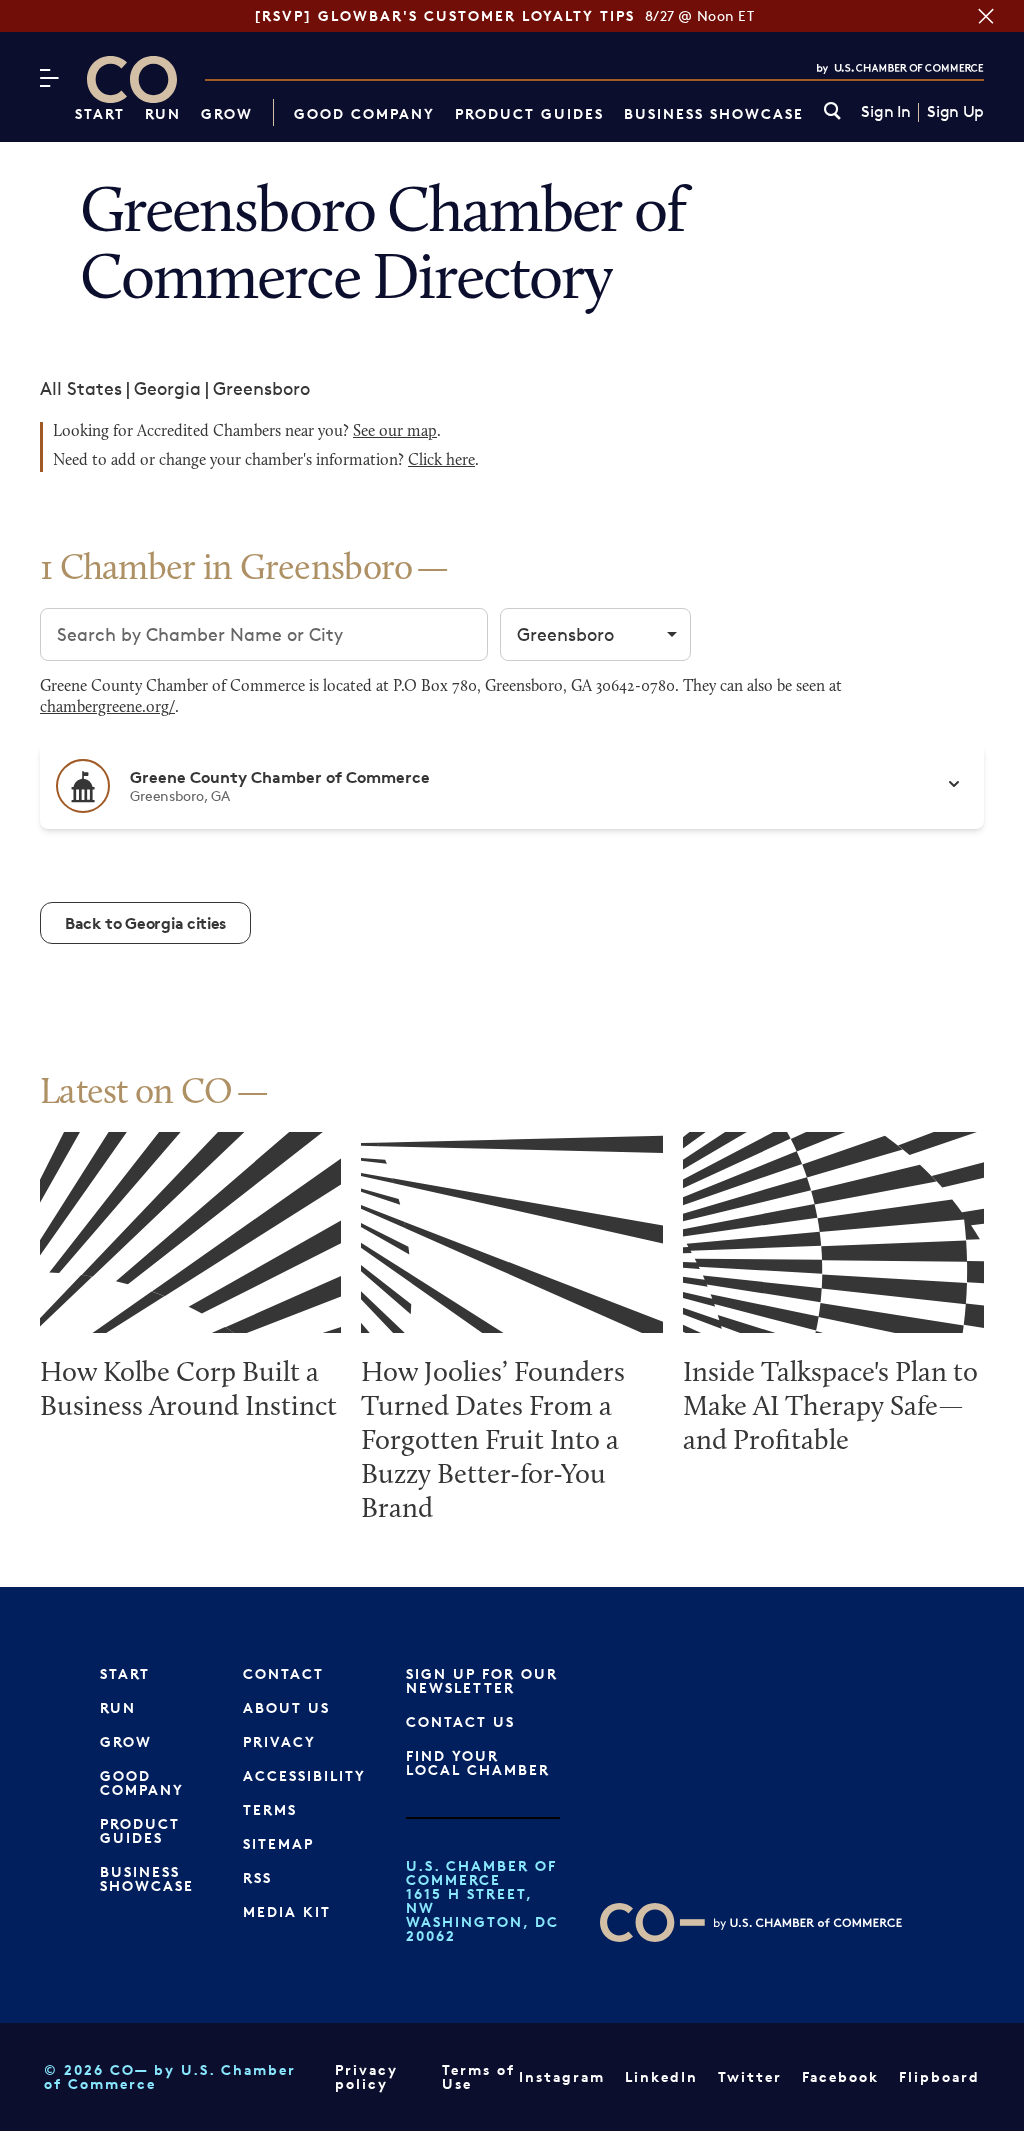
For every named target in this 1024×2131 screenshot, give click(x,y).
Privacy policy (366, 2076)
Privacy (279, 1741)
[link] (832, 112)
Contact (283, 1673)
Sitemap (278, 1843)
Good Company (364, 113)
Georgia (167, 388)
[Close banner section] (986, 16)
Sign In (885, 112)
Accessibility (304, 1775)
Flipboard (939, 2076)
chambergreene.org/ (107, 708)
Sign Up (955, 112)
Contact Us (460, 1721)
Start (100, 113)
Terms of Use (478, 2076)
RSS (257, 1877)
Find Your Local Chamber (478, 1762)
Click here (441, 461)
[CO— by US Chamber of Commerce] (132, 79)
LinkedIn (661, 2076)
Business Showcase (714, 113)
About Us (286, 1707)
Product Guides (529, 113)
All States (81, 388)
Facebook (840, 2076)
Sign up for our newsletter (482, 1680)
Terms (270, 1809)
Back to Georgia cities (145, 923)
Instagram (562, 2076)
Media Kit (287, 1911)
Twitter (750, 2076)
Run (163, 113)
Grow (227, 113)
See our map (395, 432)
